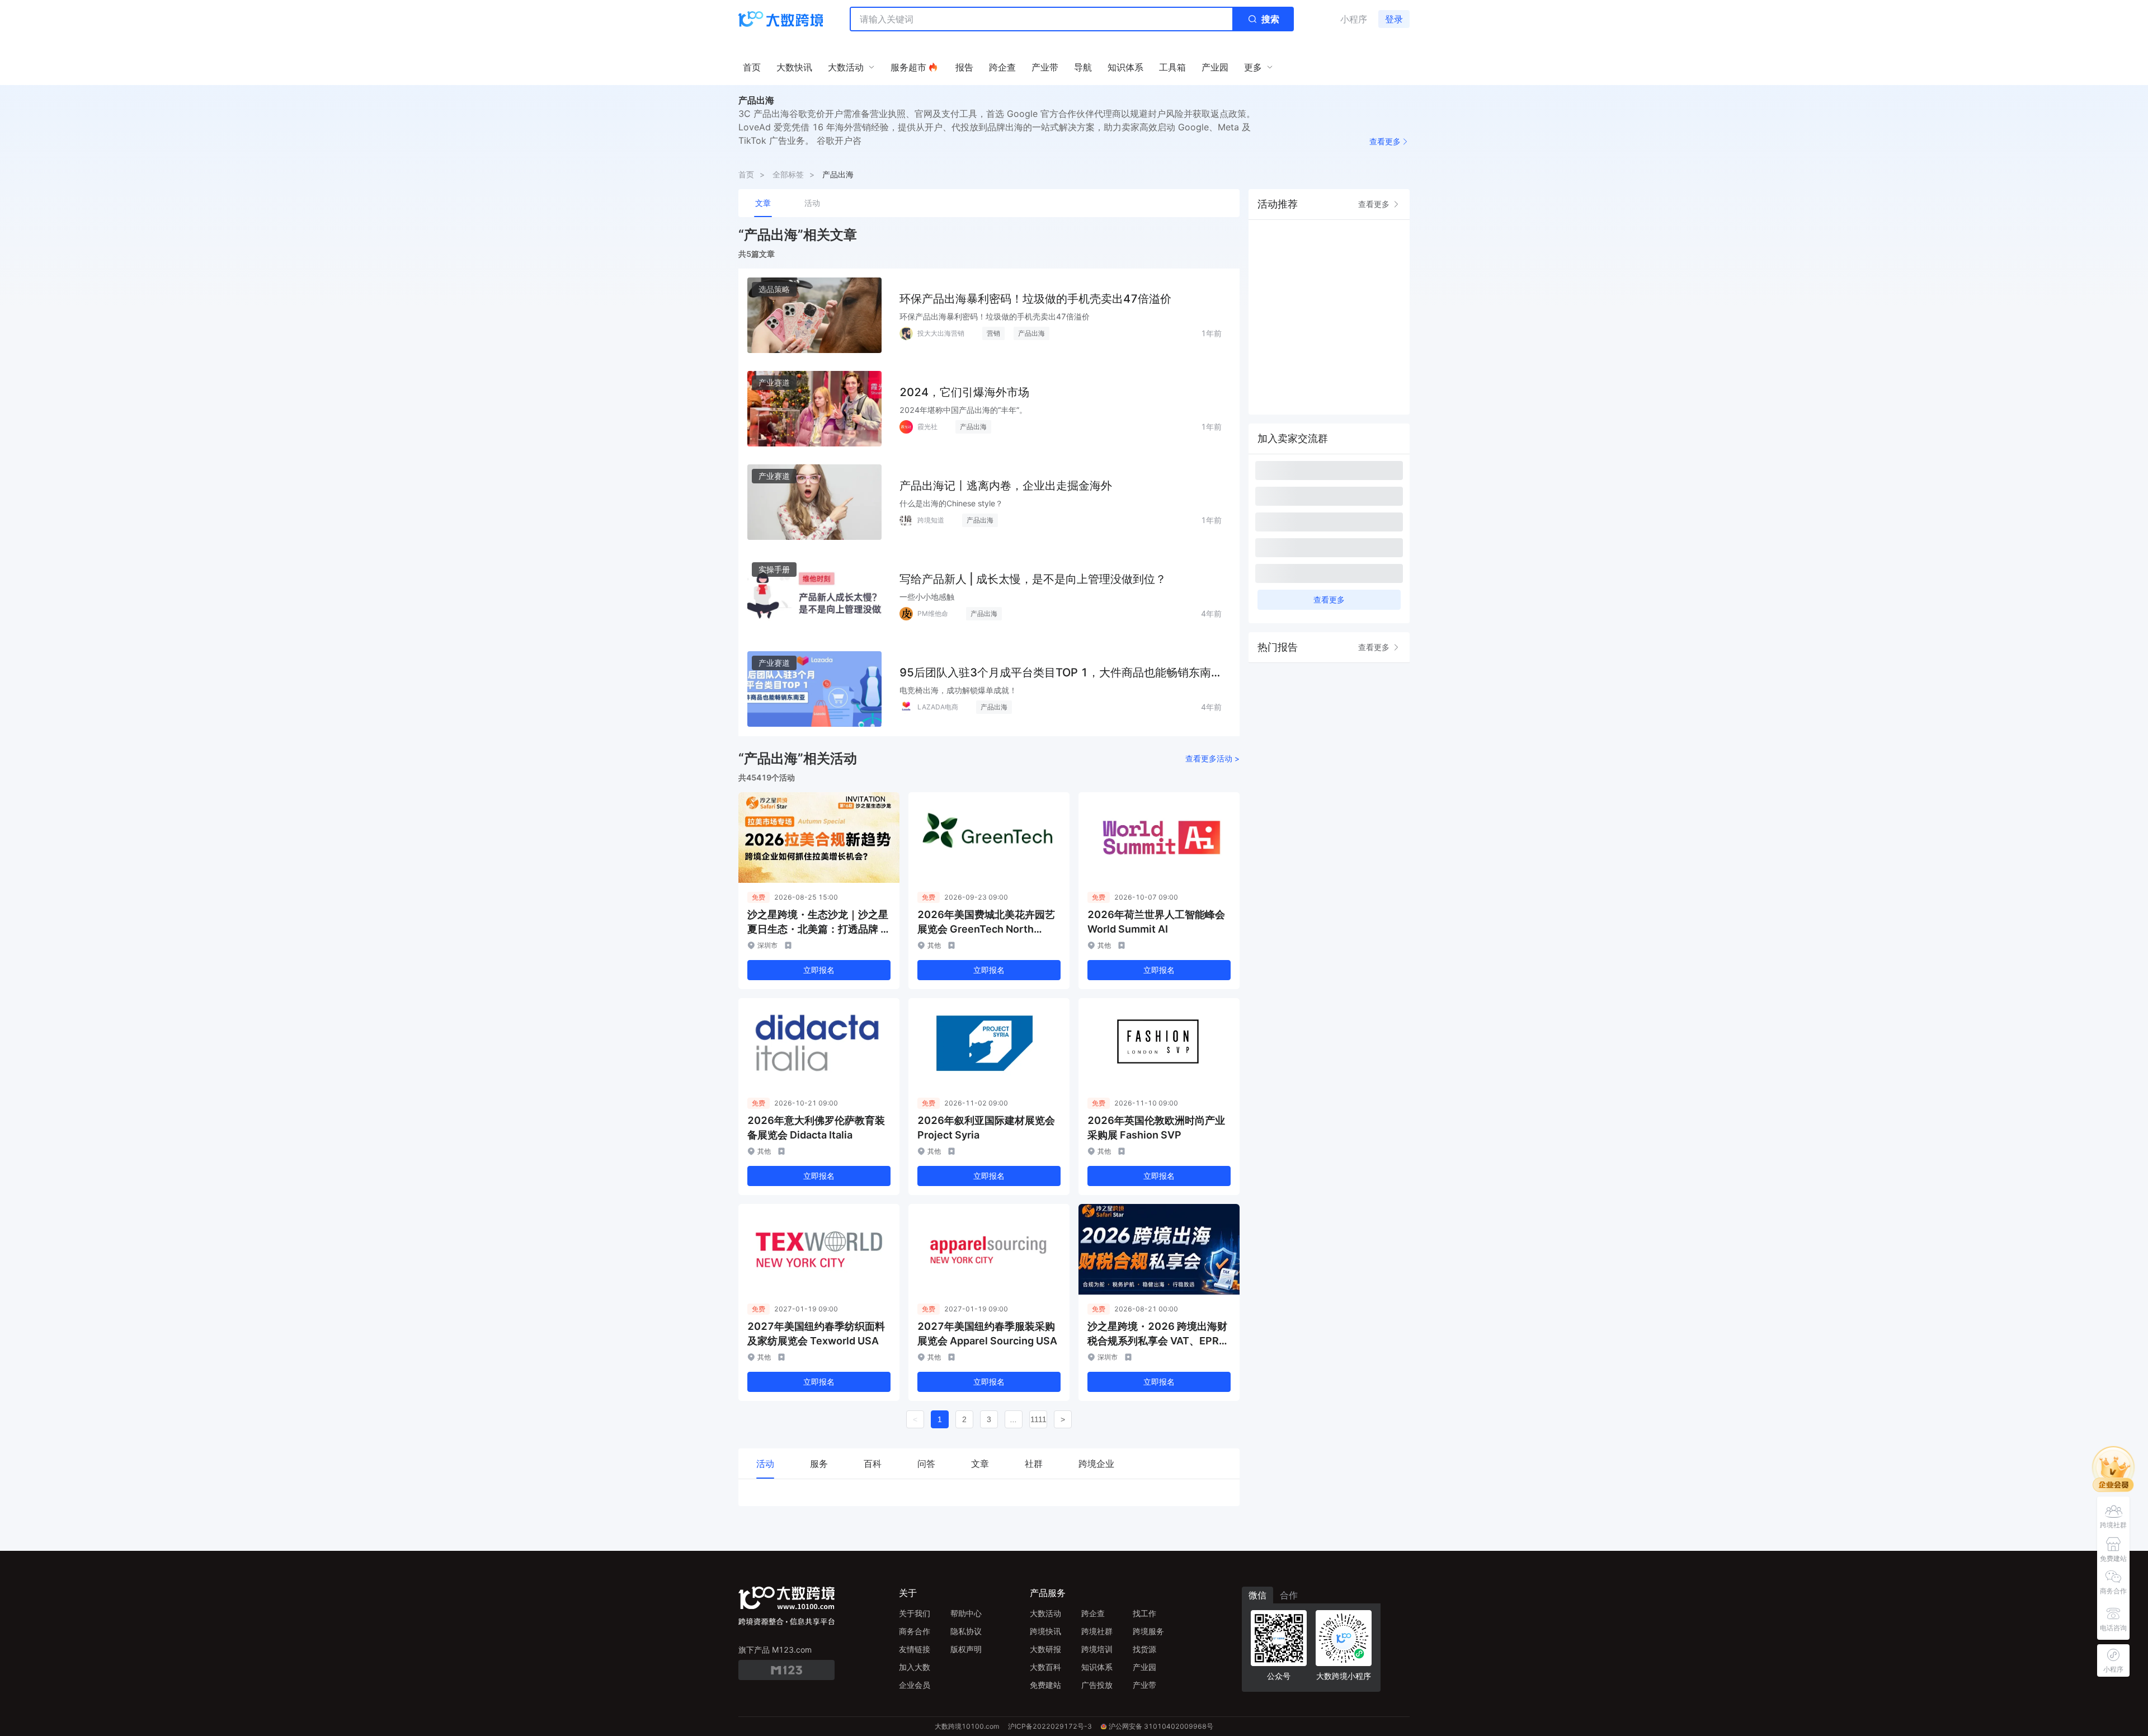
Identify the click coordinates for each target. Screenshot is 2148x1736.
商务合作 (915, 1631)
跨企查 (1093, 1613)
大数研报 (1045, 1649)
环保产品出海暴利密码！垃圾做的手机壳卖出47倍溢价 (1035, 299)
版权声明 (966, 1649)
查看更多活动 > (1212, 758)
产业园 (1144, 1667)
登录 (1394, 19)
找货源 (1144, 1649)
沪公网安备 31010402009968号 (1161, 1726)
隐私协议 (966, 1631)
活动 (812, 203)
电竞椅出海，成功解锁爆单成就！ (958, 690)
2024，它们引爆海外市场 (964, 392)
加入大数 (915, 1667)
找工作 (1144, 1613)
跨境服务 (1148, 1631)
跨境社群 (1097, 1631)
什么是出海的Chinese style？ (951, 503)
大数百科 (1045, 1667)
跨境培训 (1097, 1649)
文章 (763, 203)
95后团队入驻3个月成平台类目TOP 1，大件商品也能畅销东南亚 (1055, 673)
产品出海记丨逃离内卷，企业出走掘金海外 (1006, 486)
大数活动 (1045, 1613)
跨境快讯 (1045, 1631)
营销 (993, 333)
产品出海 (838, 174)
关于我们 (915, 1613)
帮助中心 (966, 1613)
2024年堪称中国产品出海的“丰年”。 (963, 410)
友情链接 (915, 1649)
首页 (746, 174)
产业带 (1144, 1685)
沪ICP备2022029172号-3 (1050, 1726)
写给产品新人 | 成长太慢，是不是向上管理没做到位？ (1033, 579)
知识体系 (1097, 1667)
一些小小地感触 (927, 597)
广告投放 (1097, 1685)
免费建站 (1045, 1685)
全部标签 (788, 174)
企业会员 (915, 1685)
